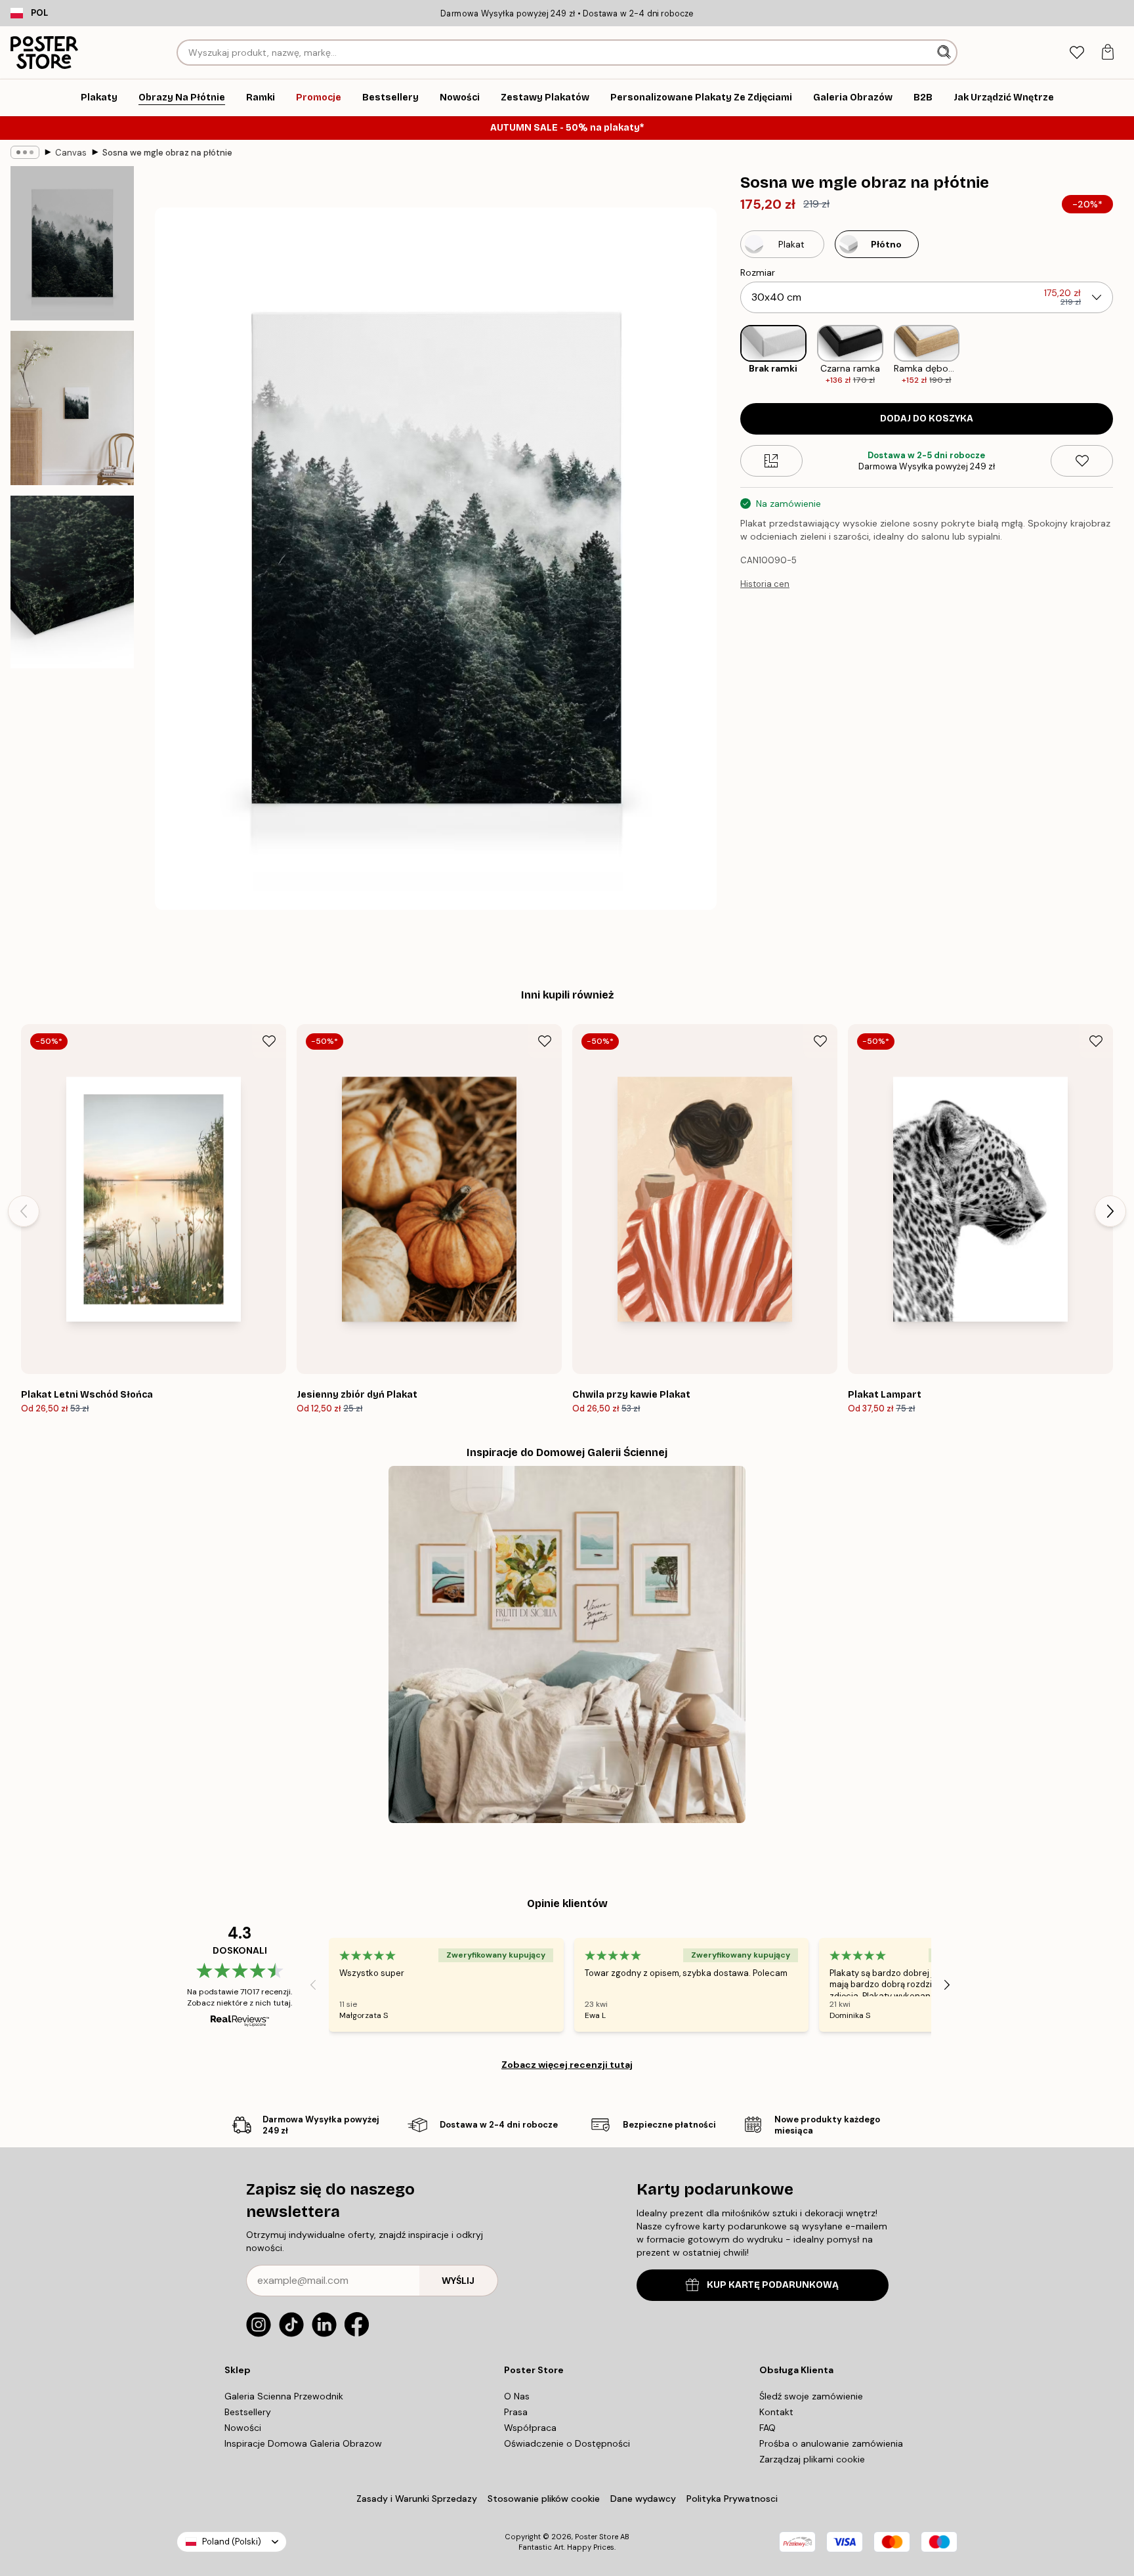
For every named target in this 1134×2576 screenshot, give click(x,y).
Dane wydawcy (643, 2499)
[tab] (1077, 53)
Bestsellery (248, 2412)
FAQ (767, 2428)
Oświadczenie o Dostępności (567, 2443)
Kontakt (776, 2412)
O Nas (517, 2396)
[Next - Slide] (1123, 355)
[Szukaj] (945, 53)
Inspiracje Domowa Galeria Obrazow (303, 2443)
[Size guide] (771, 461)
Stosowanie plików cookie (544, 2499)
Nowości (243, 2428)
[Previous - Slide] (730, 355)
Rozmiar (758, 272)
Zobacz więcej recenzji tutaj (567, 2065)
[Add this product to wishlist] (1082, 461)
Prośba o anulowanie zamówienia (831, 2443)
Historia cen (765, 584)
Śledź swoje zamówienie (811, 2396)
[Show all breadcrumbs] (25, 152)
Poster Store (597, 2537)
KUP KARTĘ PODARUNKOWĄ (773, 2285)
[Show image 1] (72, 243)
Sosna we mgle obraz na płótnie (167, 153)
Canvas (71, 153)
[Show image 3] (72, 582)
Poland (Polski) (232, 2542)
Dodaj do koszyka (927, 419)
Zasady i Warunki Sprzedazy (417, 2499)
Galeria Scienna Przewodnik (284, 2396)
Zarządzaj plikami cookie (812, 2459)
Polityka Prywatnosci (732, 2499)
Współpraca (530, 2428)
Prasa (516, 2412)
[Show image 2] (72, 408)
